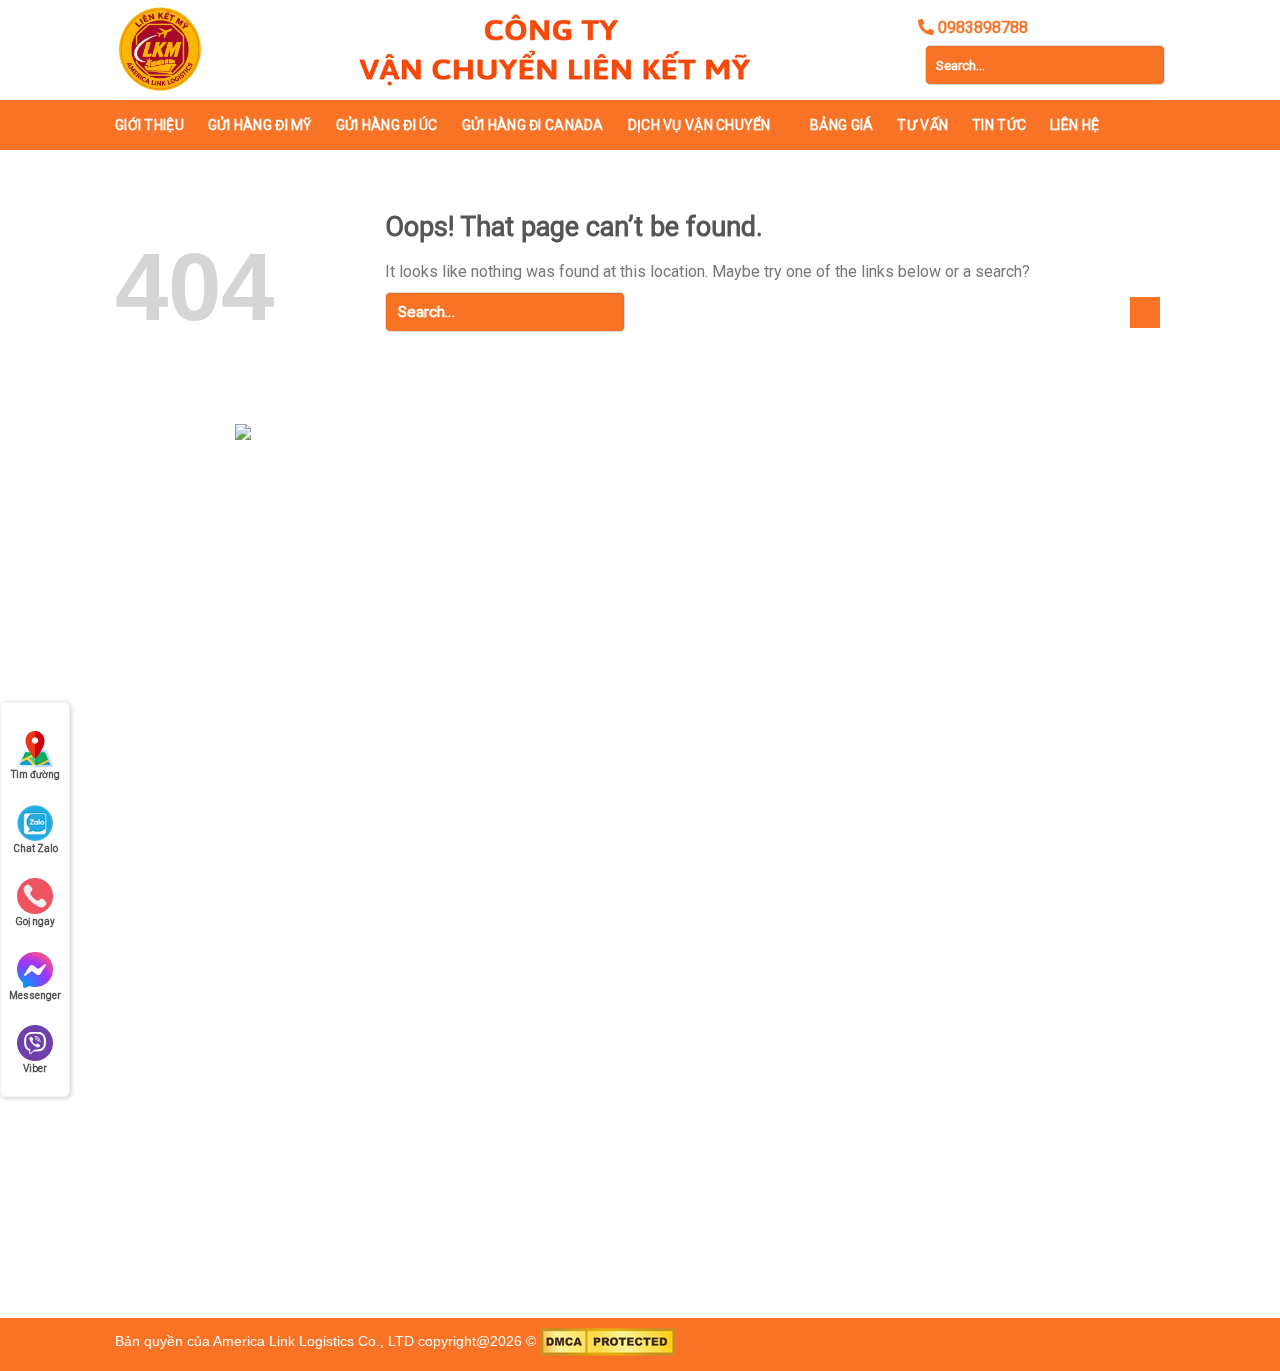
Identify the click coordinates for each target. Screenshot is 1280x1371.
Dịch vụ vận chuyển (699, 125)
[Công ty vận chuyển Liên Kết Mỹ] (215, 50)
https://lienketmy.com (286, 982)
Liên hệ (1074, 125)
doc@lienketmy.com (262, 908)
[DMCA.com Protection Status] (607, 1341)
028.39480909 (249, 871)
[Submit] (1145, 65)
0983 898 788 (274, 945)
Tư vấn (922, 125)
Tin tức (999, 125)
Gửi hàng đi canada (533, 125)
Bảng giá (841, 125)
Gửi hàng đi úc (387, 125)
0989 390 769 (380, 945)
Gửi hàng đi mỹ (260, 125)
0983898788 (350, 871)
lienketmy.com (619, 906)
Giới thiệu (149, 125)
